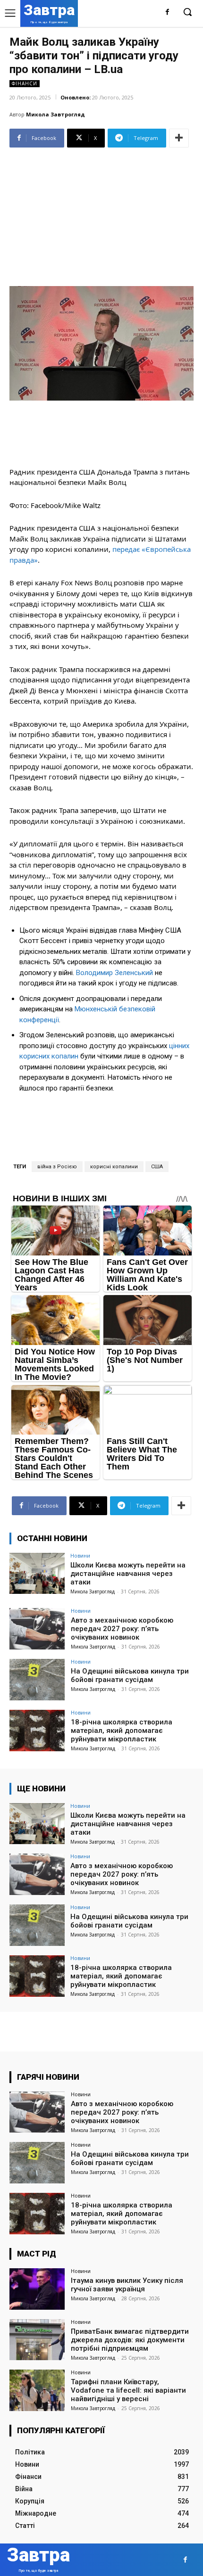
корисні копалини (114, 1167)
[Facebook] (167, 12)
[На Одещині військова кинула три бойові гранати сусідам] (37, 1680)
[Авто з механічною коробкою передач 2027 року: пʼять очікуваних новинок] (37, 1629)
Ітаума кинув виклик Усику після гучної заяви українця (127, 2285)
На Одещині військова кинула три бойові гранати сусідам (130, 1675)
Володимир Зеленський (114, 973)
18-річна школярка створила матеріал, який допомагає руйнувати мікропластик (122, 1731)
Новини (80, 1555)
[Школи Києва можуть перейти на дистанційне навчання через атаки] (37, 1574)
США (157, 1167)
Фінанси (25, 83)
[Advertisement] (101, 213)
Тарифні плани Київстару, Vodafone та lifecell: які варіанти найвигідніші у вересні (128, 2390)
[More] (179, 138)
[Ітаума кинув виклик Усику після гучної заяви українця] (37, 2289)
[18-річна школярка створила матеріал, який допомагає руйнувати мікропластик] (37, 1731)
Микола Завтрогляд (55, 114)
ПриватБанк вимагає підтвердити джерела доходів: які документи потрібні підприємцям (130, 2340)
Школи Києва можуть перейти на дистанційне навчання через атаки (128, 1574)
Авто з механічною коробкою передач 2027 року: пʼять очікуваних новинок (122, 1629)
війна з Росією (57, 1167)
